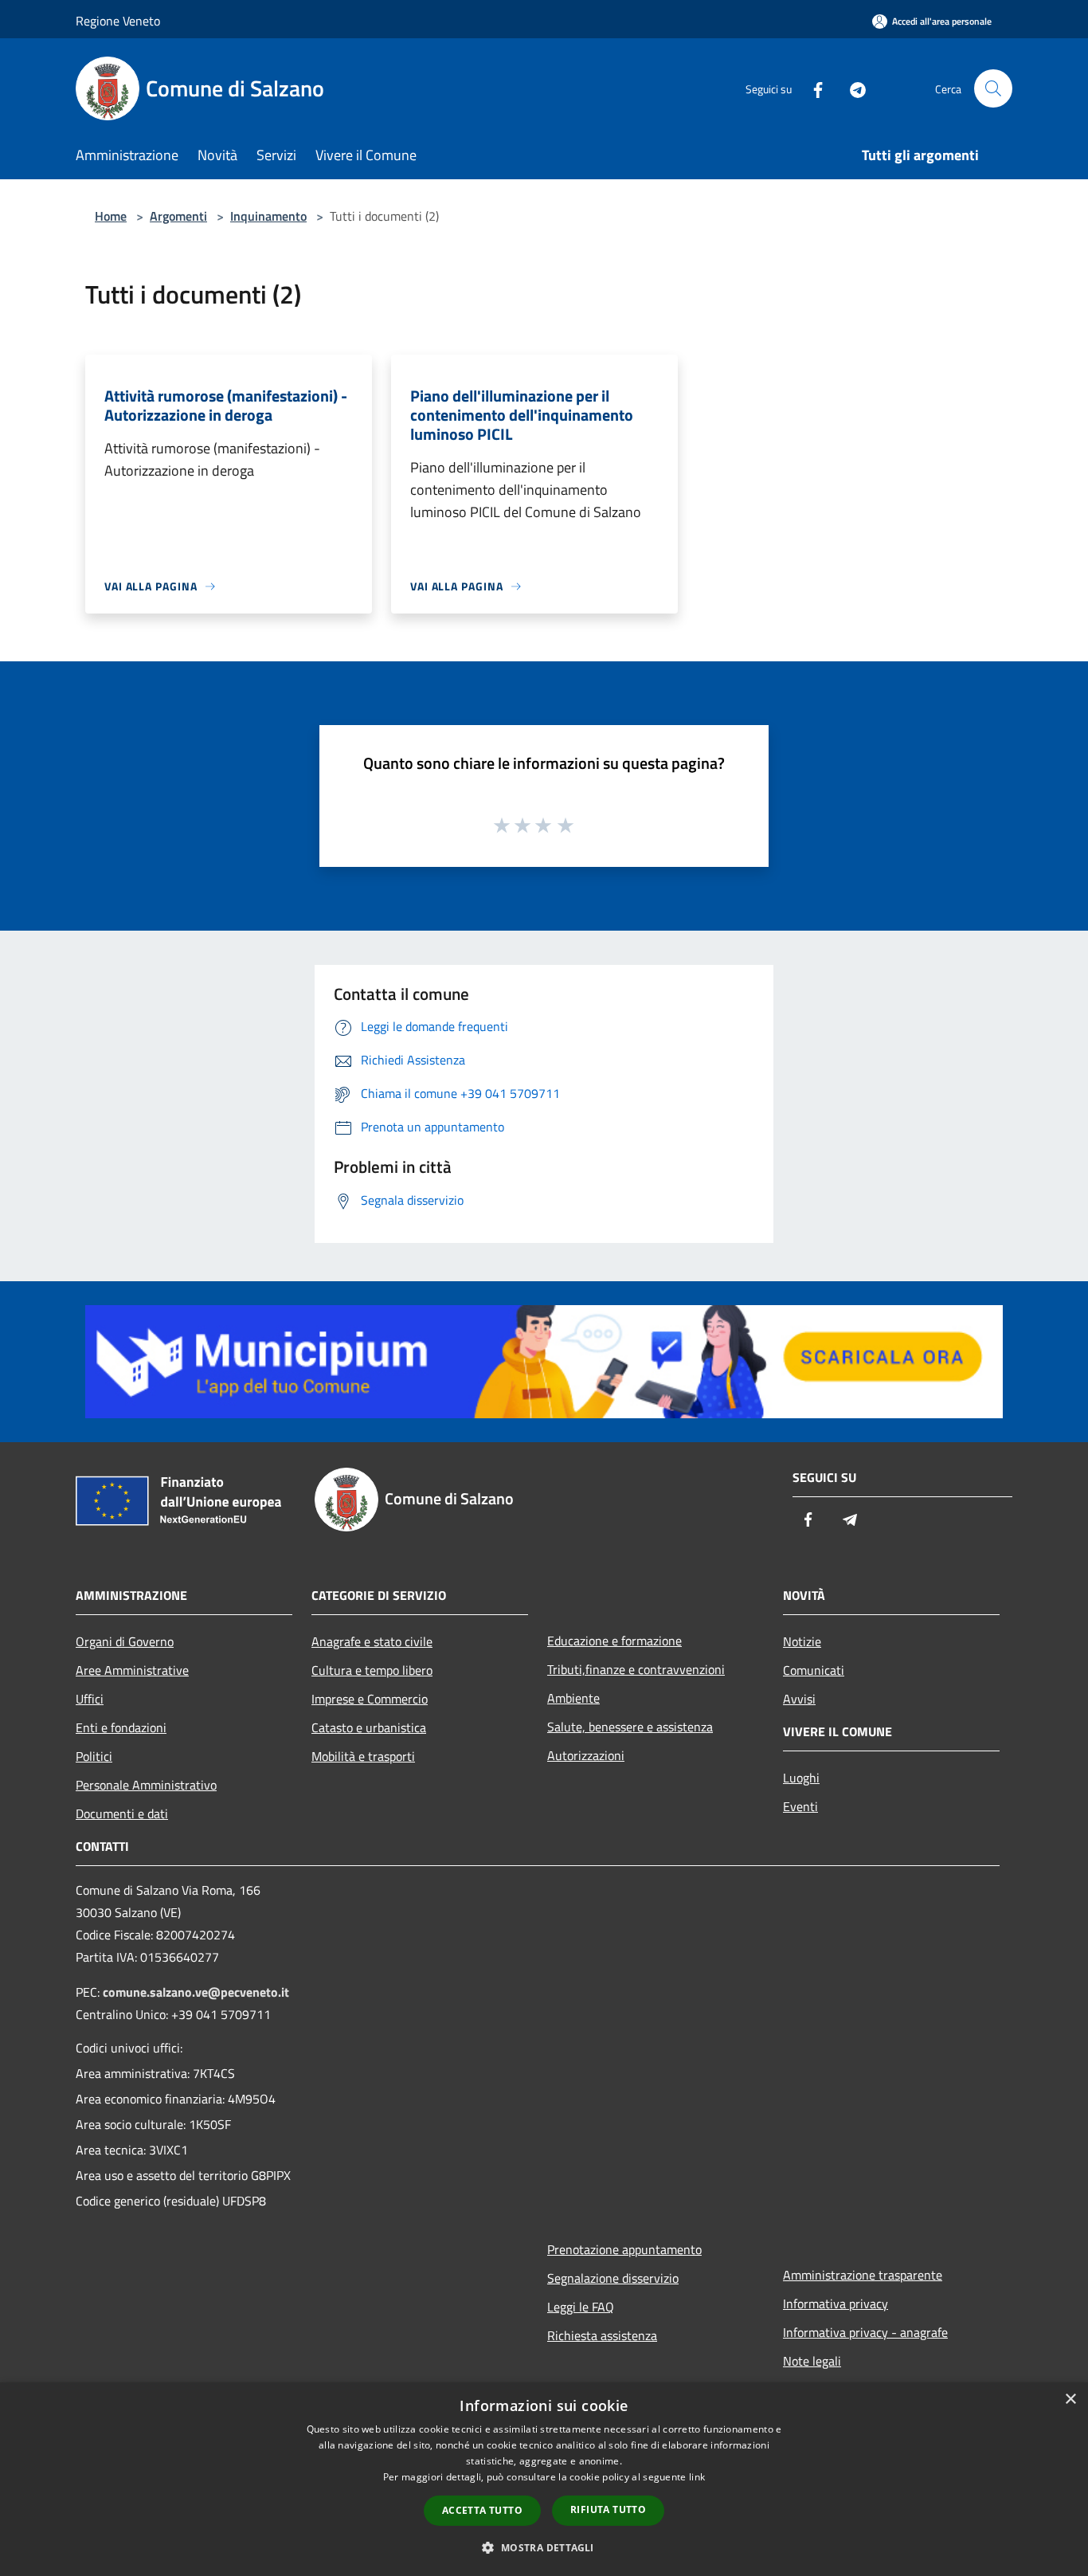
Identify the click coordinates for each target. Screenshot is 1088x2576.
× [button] (1070, 2400)
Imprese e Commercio (370, 1699)
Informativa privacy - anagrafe (865, 2332)
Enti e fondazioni (121, 1727)
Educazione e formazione (614, 1641)
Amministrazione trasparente (863, 2275)
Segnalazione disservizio (613, 2278)
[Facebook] (812, 88)
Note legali (812, 2361)
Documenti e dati (122, 1813)
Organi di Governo (125, 1641)
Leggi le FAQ (581, 2307)
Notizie (802, 1641)
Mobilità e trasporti (363, 1756)
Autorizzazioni (586, 1755)
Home (111, 216)
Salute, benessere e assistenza (630, 1727)
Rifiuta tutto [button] (608, 2509)
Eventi (800, 1806)
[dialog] (544, 2479)
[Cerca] (993, 88)
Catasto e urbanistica (369, 1727)
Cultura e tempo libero (372, 1670)
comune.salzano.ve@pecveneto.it (196, 1992)
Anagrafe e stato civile (372, 1641)
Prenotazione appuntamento (624, 2249)
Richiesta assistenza (602, 2335)
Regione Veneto (118, 21)
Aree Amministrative (132, 1670)
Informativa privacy (836, 2304)
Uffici (90, 1699)
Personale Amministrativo (146, 1785)
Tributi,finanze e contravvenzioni (636, 1669)
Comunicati (814, 1670)
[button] (544, 2547)
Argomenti (178, 216)
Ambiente (573, 1698)
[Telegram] (851, 88)
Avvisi (799, 1699)
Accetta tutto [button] (482, 2510)
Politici (94, 1756)
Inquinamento (268, 216)
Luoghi (801, 1778)
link (697, 2477)
